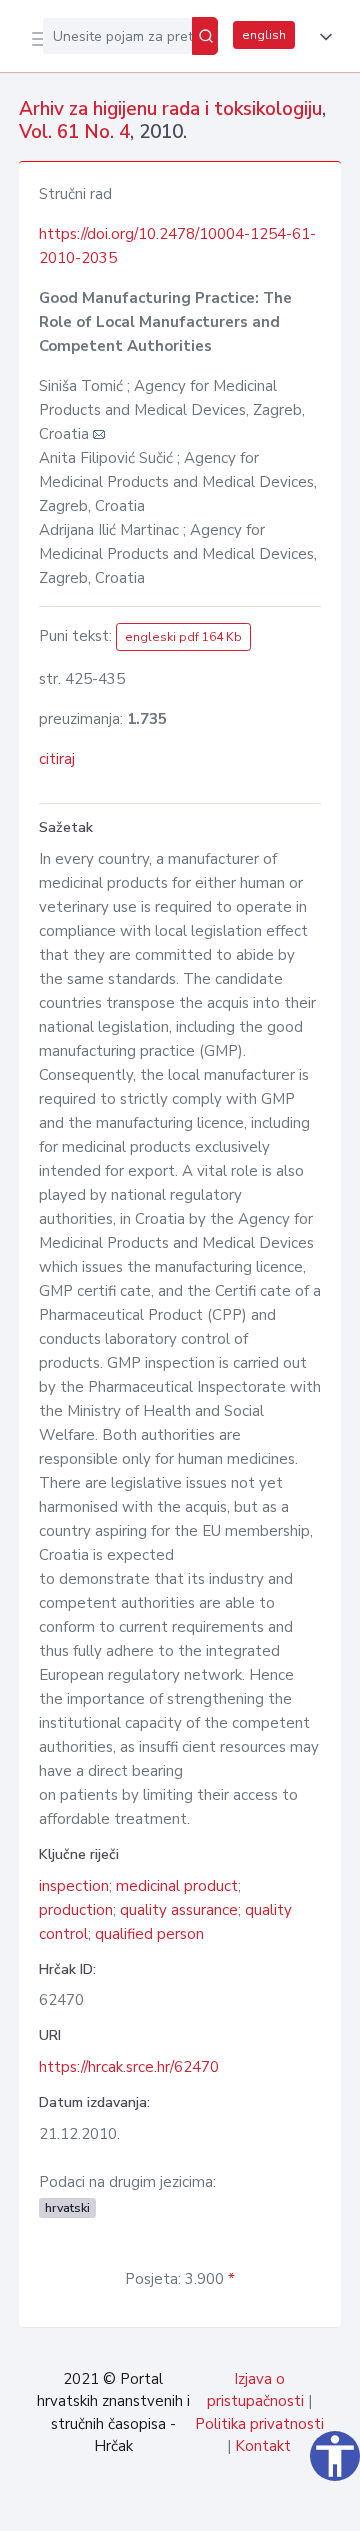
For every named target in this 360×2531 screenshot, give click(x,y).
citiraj (57, 759)
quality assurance (179, 1910)
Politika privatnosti (259, 2424)
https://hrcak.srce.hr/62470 (129, 2067)
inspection (74, 1886)
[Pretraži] (205, 36)
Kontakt (263, 2446)
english (264, 35)
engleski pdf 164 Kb (183, 637)
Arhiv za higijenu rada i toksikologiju (170, 109)
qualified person (149, 1934)
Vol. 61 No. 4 (74, 132)
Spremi (192, 2505)
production (76, 1910)
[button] (322, 37)
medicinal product (177, 1886)
